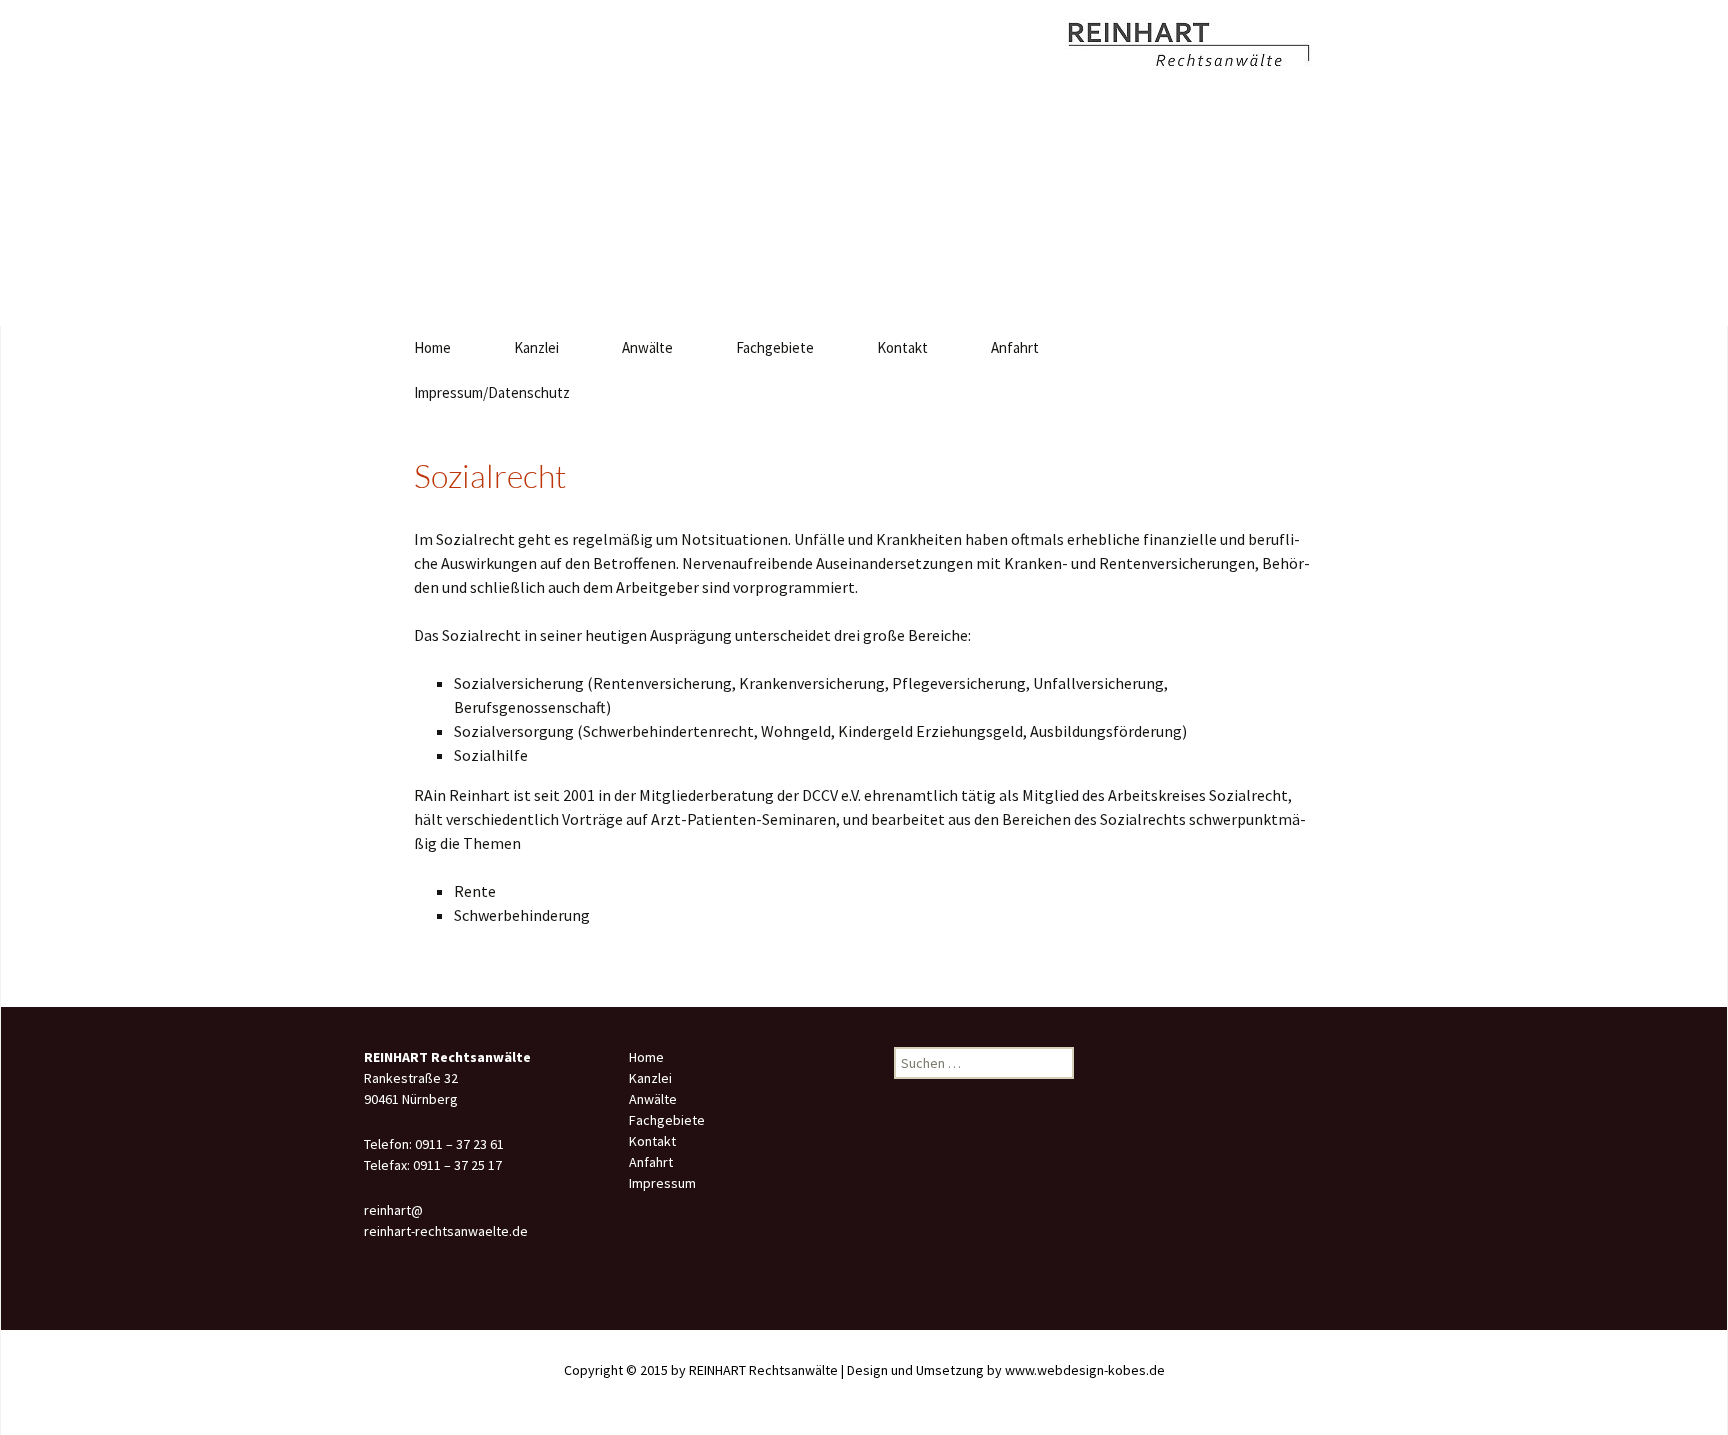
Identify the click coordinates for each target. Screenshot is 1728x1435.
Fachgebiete (775, 347)
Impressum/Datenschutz (492, 392)
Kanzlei (536, 347)
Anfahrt (1015, 347)
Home (432, 347)
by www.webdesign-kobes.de (1076, 1370)
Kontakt (902, 347)
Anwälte (647, 347)
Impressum (662, 1183)
